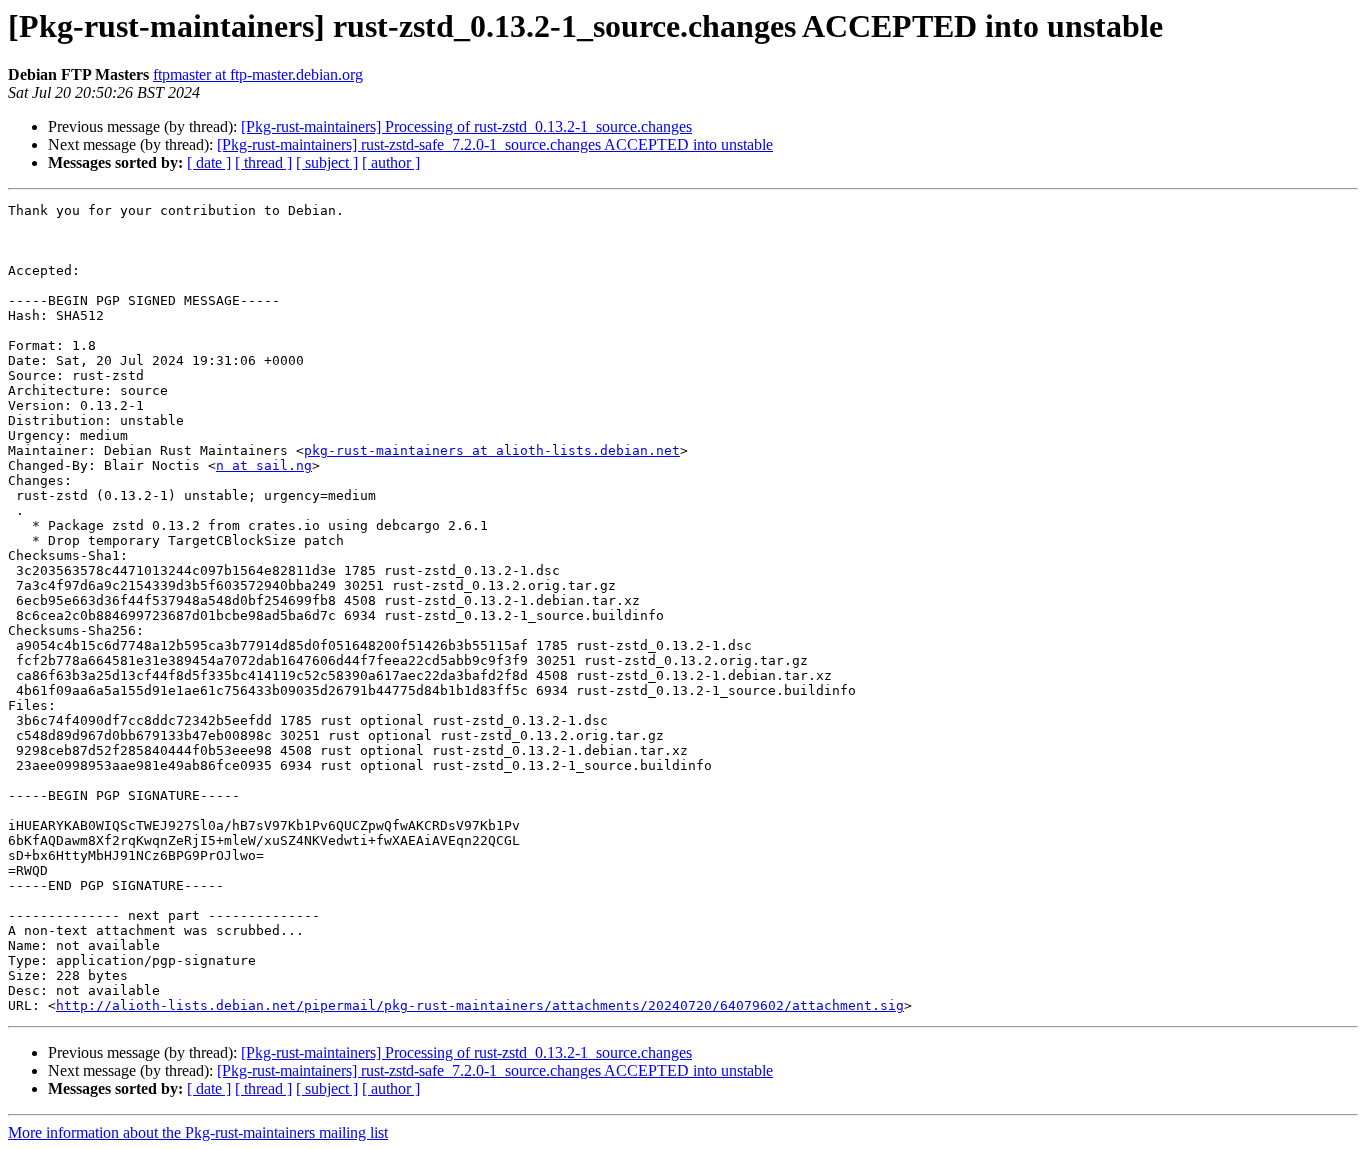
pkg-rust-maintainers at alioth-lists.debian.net (492, 450)
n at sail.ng (264, 465)
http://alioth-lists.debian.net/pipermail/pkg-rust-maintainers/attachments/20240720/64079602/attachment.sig (480, 1005)
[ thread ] (263, 162)
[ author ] (391, 162)
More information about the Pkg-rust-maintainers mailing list (198, 1132)
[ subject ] (327, 162)
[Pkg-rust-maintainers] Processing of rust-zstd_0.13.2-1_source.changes (466, 126)
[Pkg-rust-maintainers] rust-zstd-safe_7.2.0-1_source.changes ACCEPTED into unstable (495, 144)
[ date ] (209, 162)
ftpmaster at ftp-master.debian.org (258, 74)
